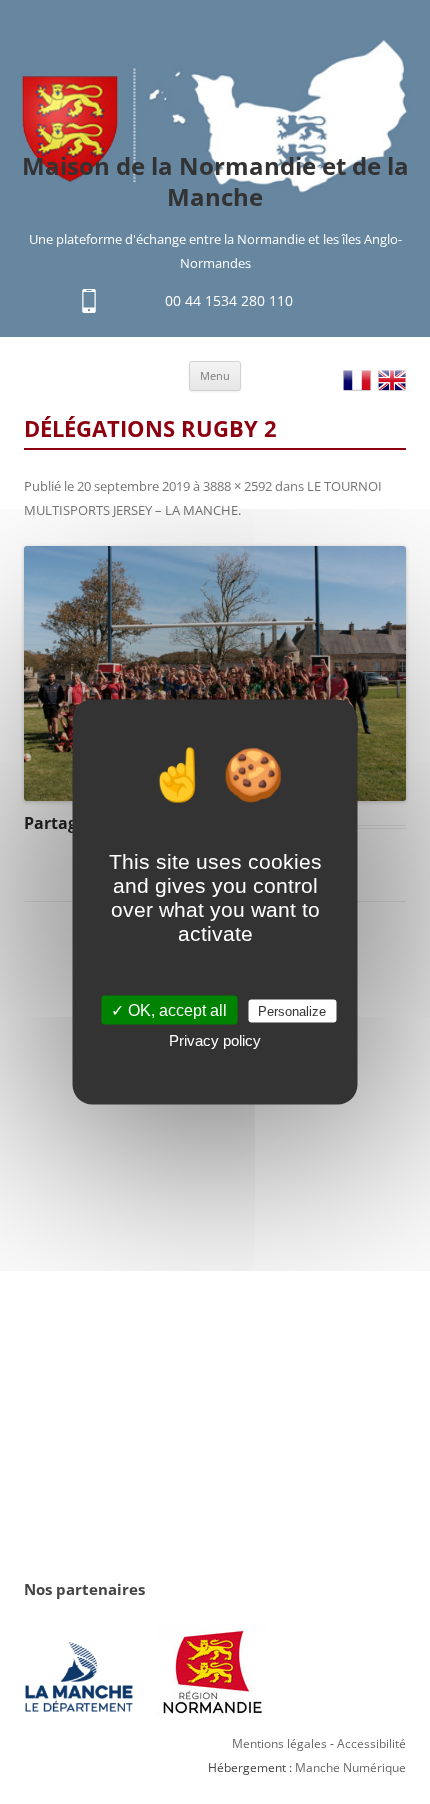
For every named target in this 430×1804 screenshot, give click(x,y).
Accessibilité (371, 1743)
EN (392, 380)
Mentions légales (279, 1743)
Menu (215, 375)
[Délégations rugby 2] (215, 673)
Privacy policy (215, 1040)
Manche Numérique (350, 1767)
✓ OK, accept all (169, 1010)
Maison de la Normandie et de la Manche (215, 182)
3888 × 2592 (237, 486)
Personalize (292, 1011)
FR (357, 380)
